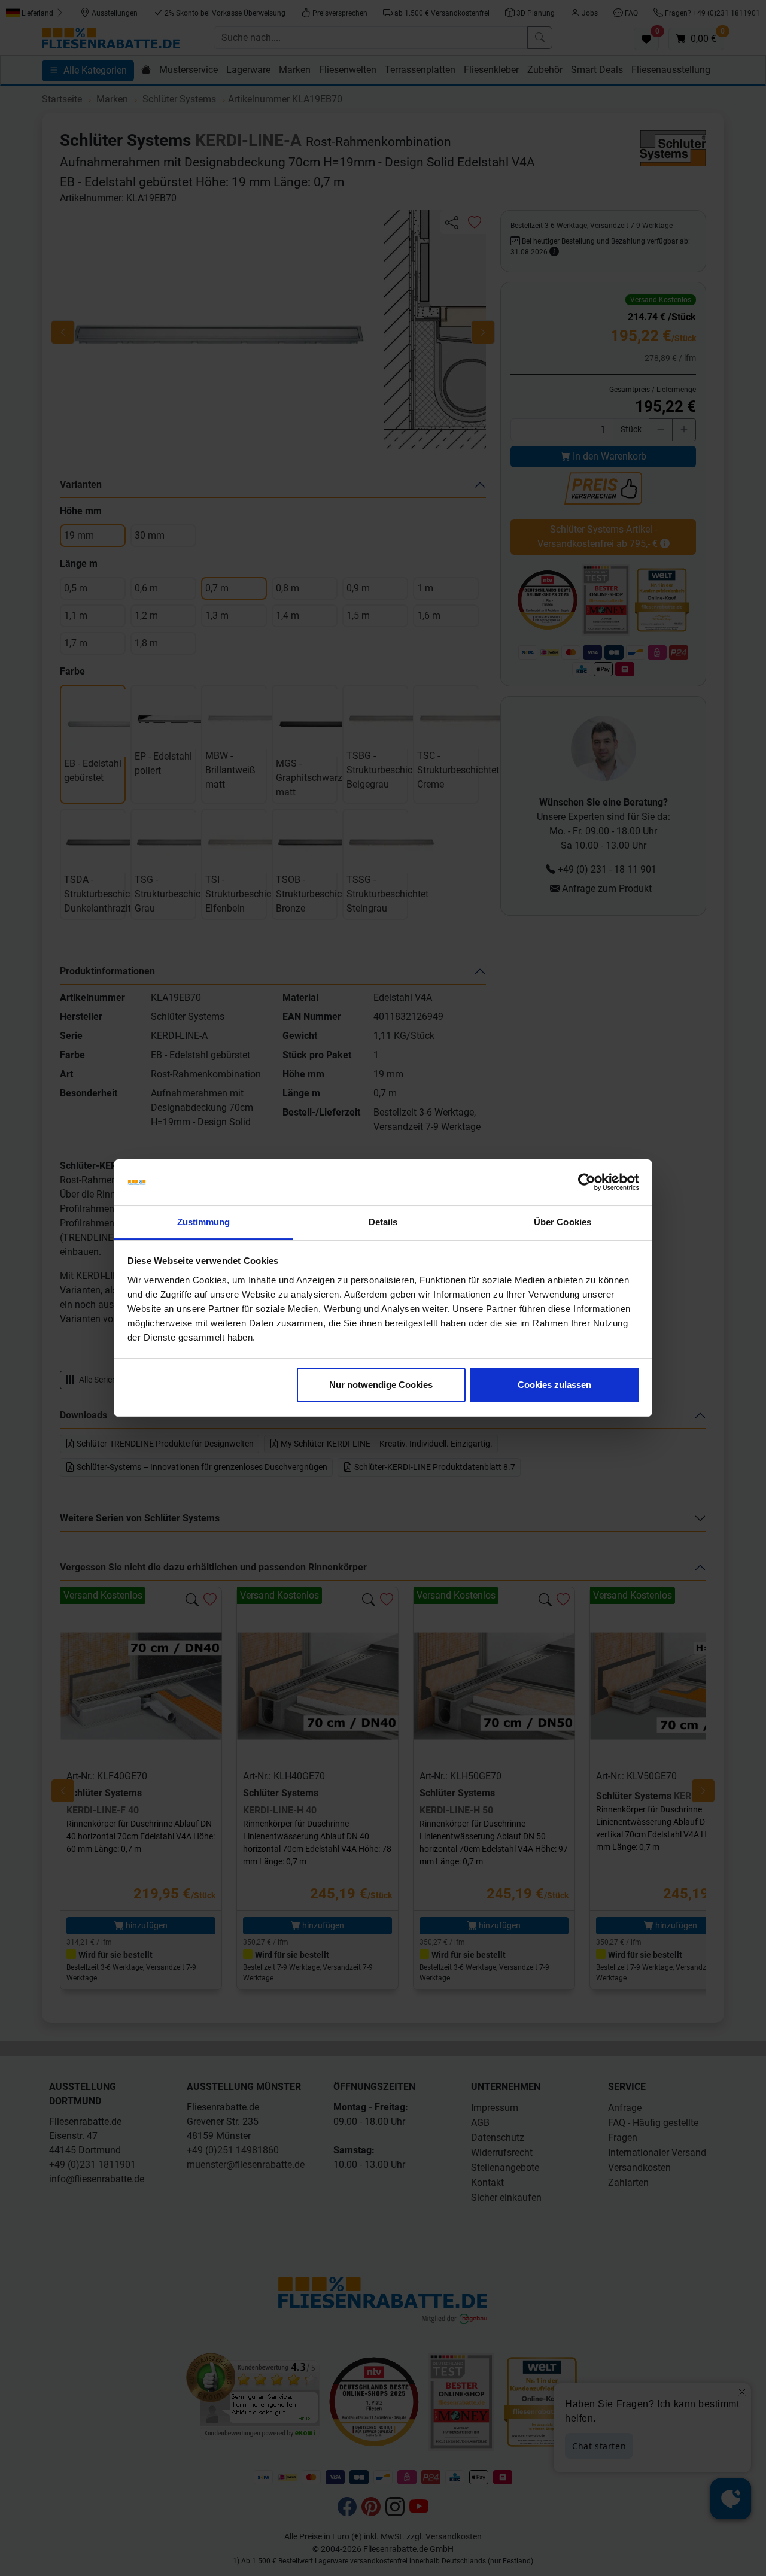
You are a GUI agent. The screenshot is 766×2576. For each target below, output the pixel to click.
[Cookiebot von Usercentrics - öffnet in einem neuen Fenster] (587, 1183)
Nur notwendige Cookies (381, 1385)
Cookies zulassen (554, 1385)
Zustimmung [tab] (204, 1222)
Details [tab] (383, 1222)
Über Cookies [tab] (563, 1222)
